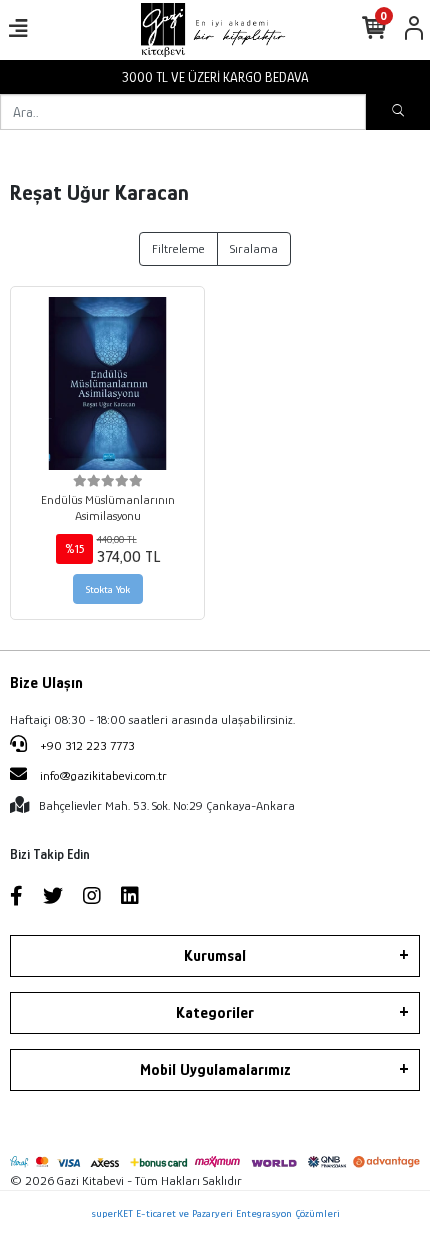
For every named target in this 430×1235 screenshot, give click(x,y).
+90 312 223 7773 (86, 745)
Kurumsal (215, 956)
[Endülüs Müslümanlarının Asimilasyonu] (107, 383)
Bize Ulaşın (46, 683)
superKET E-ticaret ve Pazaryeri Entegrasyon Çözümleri (215, 1213)
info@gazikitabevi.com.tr (103, 775)
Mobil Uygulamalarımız (215, 1070)
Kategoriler (215, 1013)
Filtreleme (178, 248)
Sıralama (254, 248)
